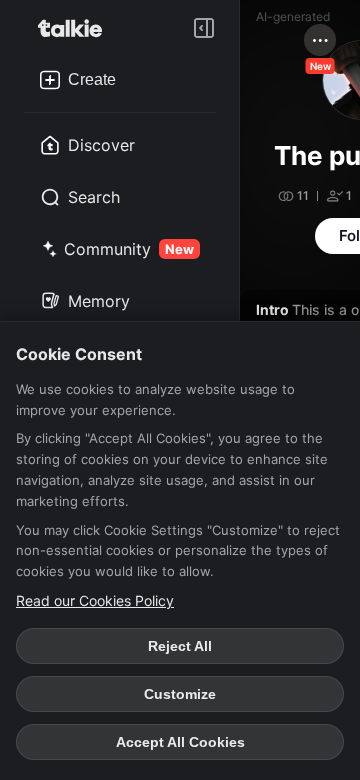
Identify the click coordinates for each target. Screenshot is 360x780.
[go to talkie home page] (76, 28)
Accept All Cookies (180, 742)
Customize (180, 694)
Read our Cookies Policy (95, 600)
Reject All (180, 646)
